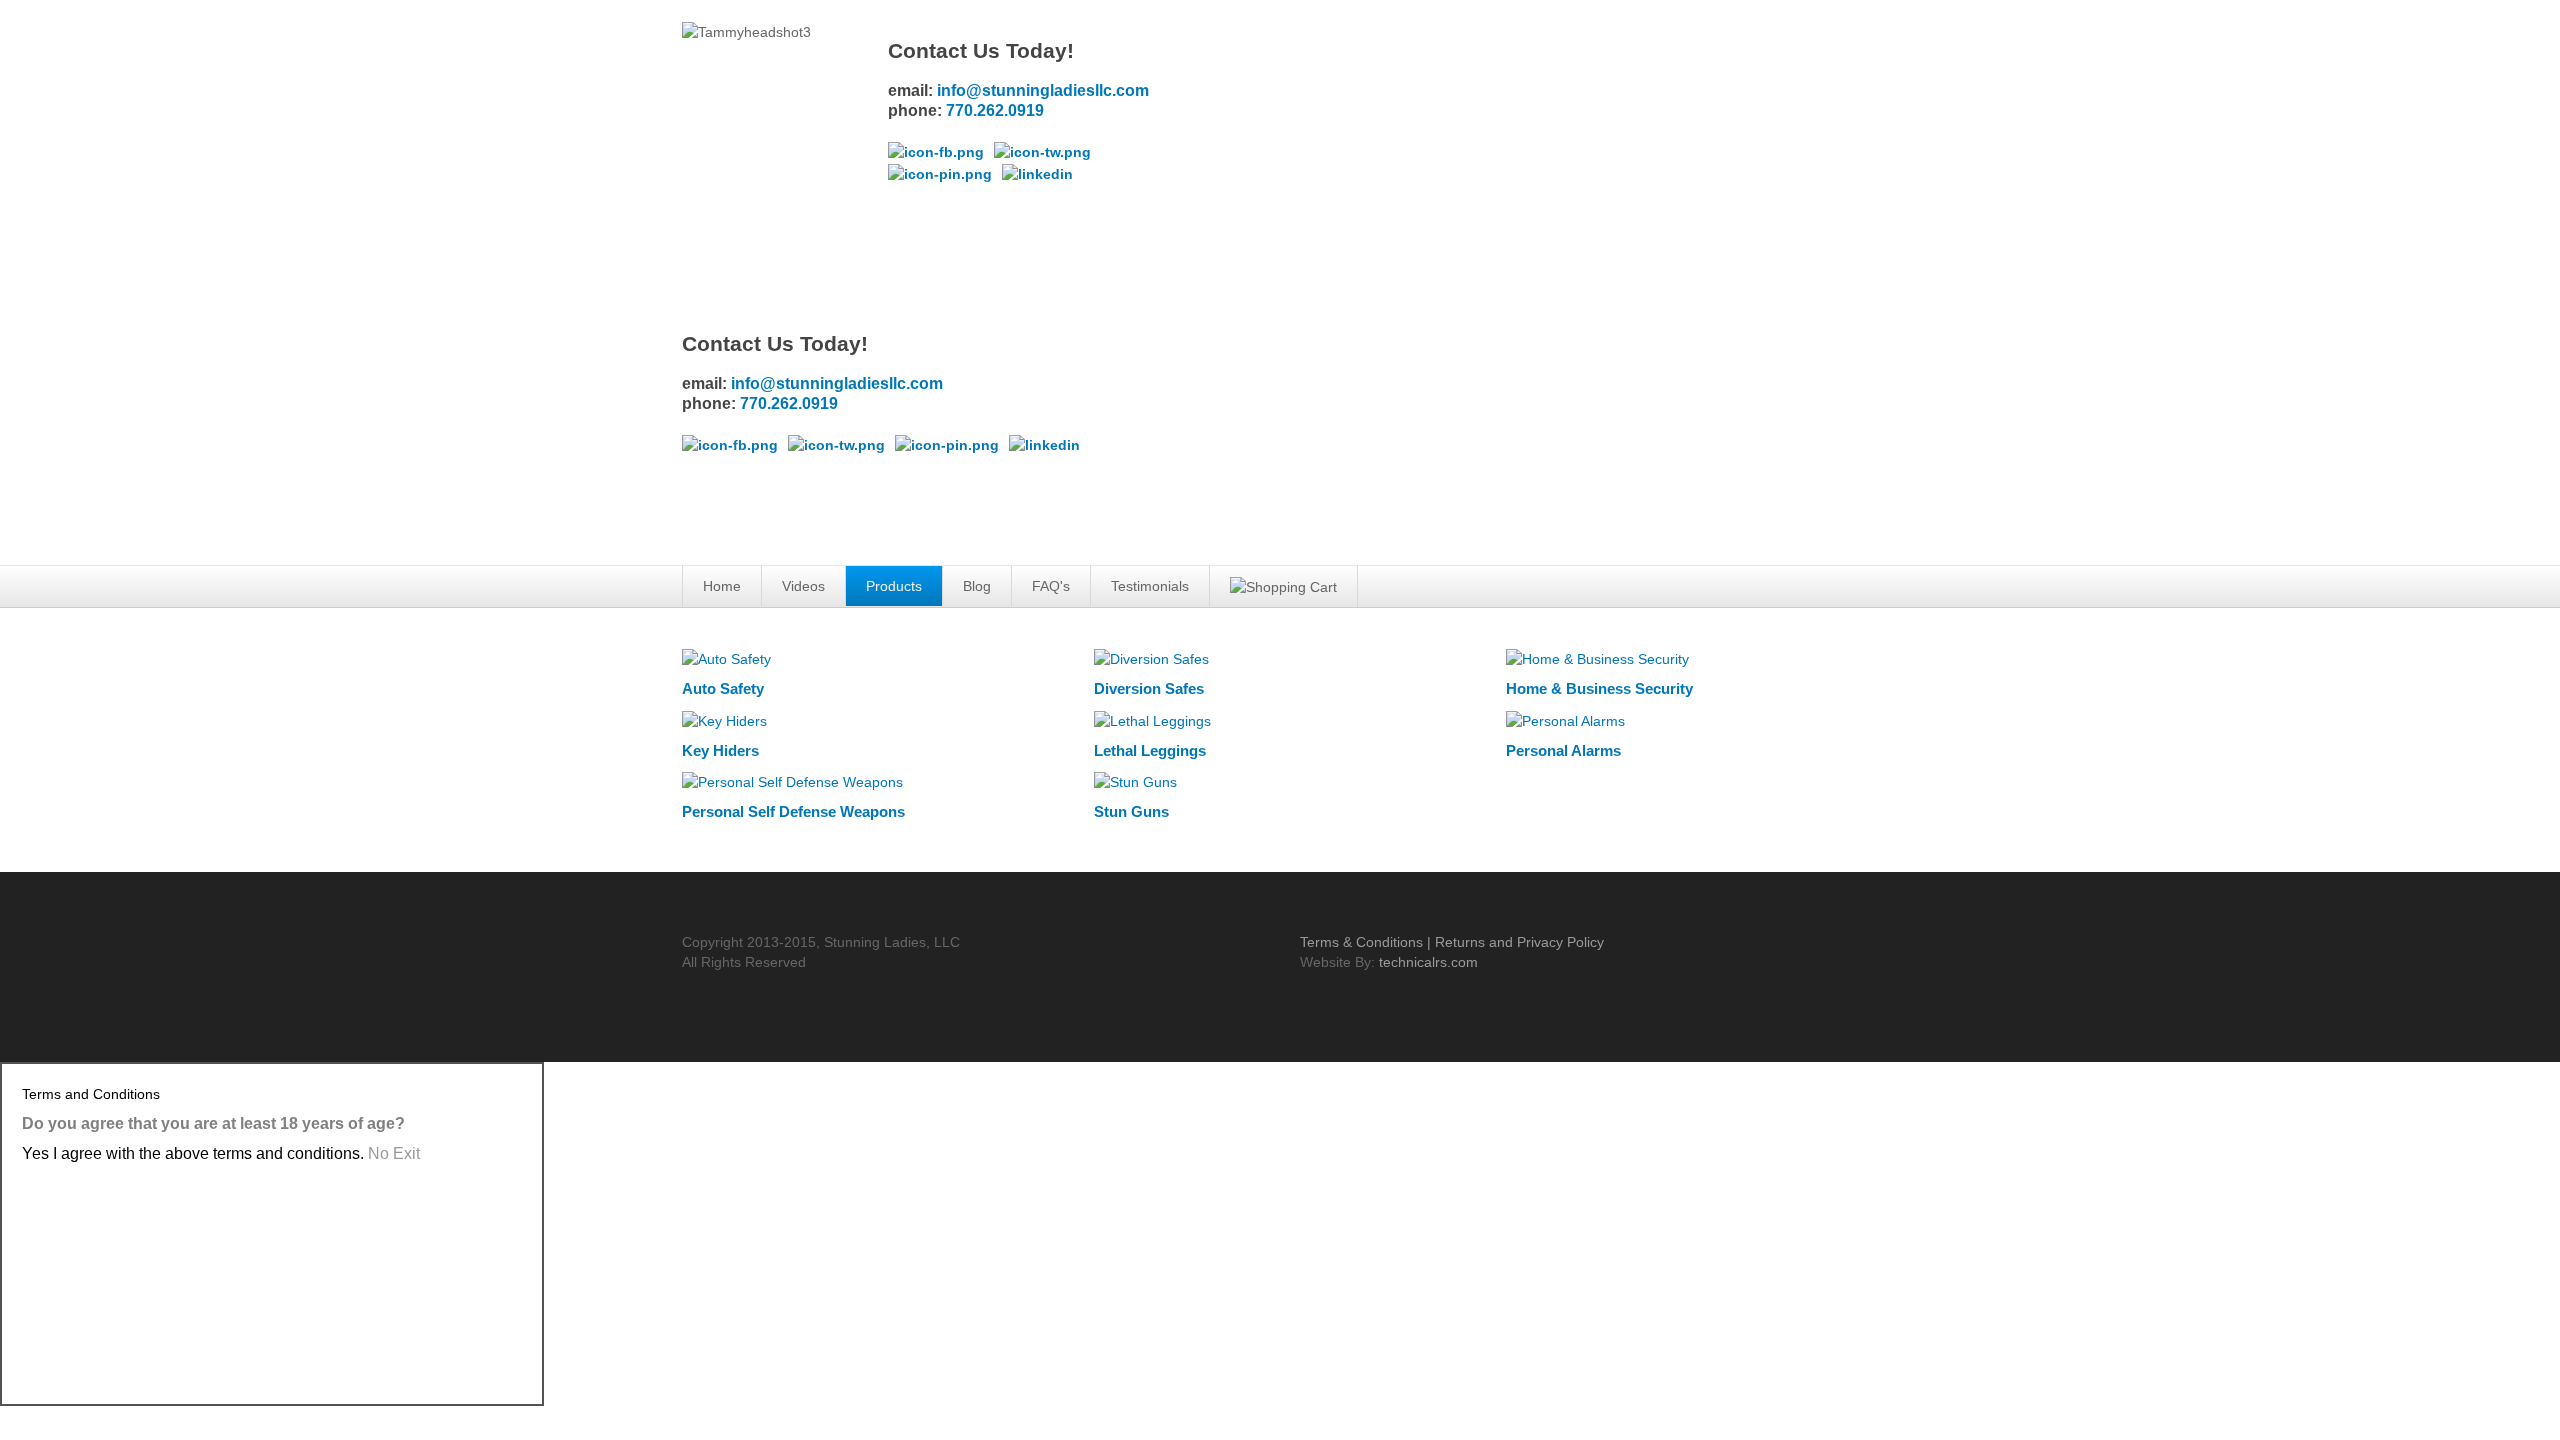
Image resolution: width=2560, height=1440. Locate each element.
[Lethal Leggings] (1152, 719)
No (394, 1153)
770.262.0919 (995, 110)
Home (722, 586)
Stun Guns (1131, 811)
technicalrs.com (1428, 962)
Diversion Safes (1149, 688)
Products (894, 586)
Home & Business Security (1599, 688)
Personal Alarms (1563, 750)
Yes (193, 1153)
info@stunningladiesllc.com (1043, 90)
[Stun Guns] (1135, 781)
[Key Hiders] (724, 719)
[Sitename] (1299, 63)
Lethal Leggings (1150, 750)
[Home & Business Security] (1597, 658)
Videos (803, 586)
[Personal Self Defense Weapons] (792, 781)
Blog (977, 586)
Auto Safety (723, 688)
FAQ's (1051, 586)
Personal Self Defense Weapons (793, 811)
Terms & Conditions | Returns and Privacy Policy (1452, 942)
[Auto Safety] (726, 658)
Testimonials (1150, 586)
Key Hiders (720, 750)
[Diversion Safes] (1151, 658)
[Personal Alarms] (1565, 719)
